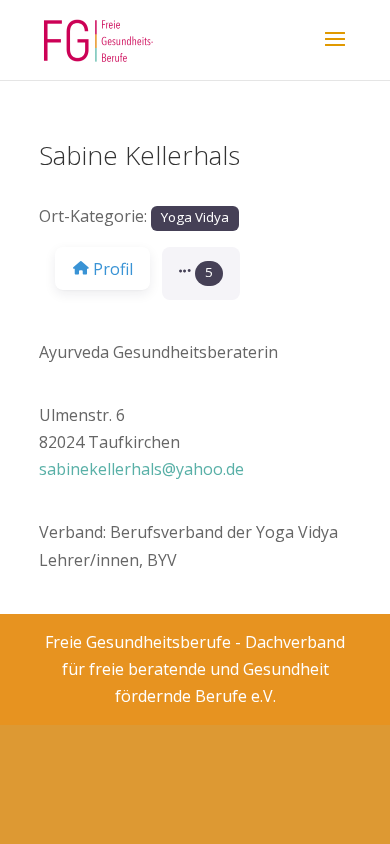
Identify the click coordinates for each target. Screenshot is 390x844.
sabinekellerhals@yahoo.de (141, 469)
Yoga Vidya (195, 217)
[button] (201, 273)
